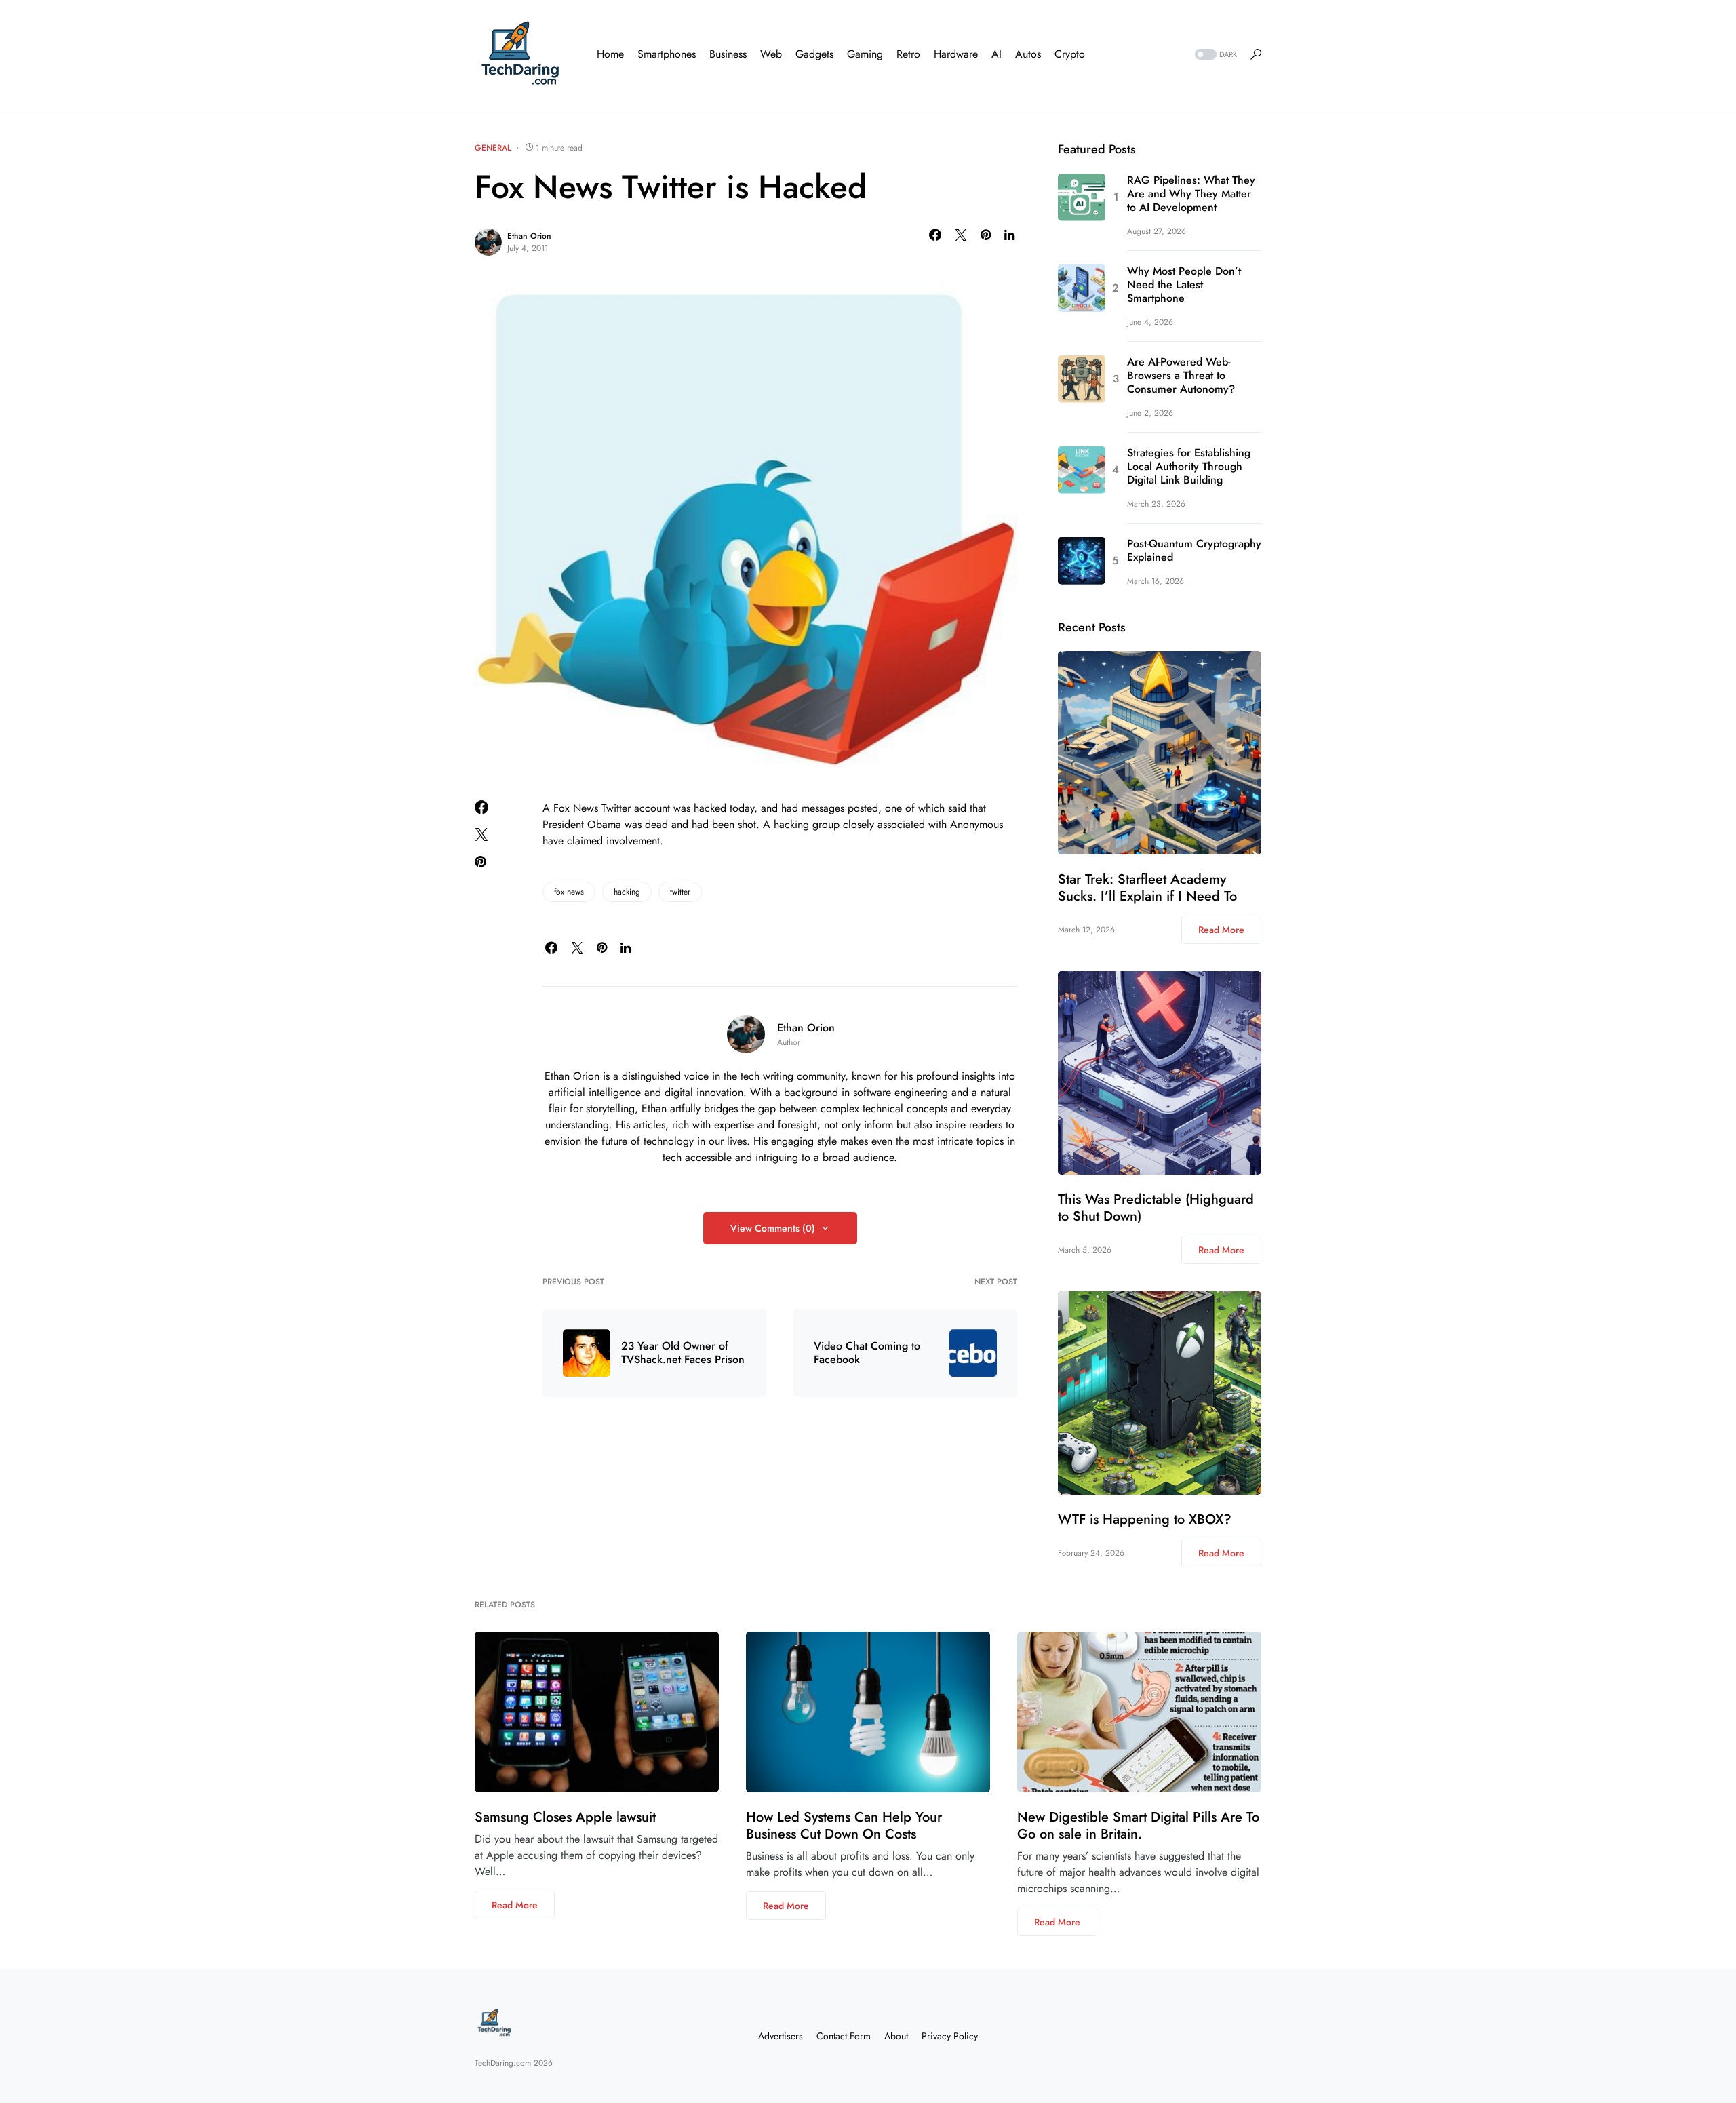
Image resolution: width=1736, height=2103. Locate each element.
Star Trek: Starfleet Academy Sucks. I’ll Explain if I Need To (1147, 888)
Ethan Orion (529, 236)
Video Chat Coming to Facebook (867, 1353)
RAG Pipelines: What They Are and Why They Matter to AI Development (1191, 194)
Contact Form (844, 2036)
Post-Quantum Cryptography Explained (1194, 551)
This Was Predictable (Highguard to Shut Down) (1156, 1208)
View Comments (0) (773, 1228)
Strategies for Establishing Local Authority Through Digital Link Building (1189, 467)
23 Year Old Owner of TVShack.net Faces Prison (683, 1353)
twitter (680, 892)
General (493, 148)
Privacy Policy (950, 2036)
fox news (569, 892)
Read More (1221, 930)
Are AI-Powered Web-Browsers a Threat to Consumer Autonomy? (1181, 376)
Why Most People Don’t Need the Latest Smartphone (1184, 285)
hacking (627, 892)
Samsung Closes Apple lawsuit (565, 1817)
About (896, 2036)
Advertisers (781, 2036)
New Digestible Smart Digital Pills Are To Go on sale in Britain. (1138, 1826)
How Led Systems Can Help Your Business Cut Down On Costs (844, 1826)
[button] (1215, 55)
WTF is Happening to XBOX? (1145, 1519)
